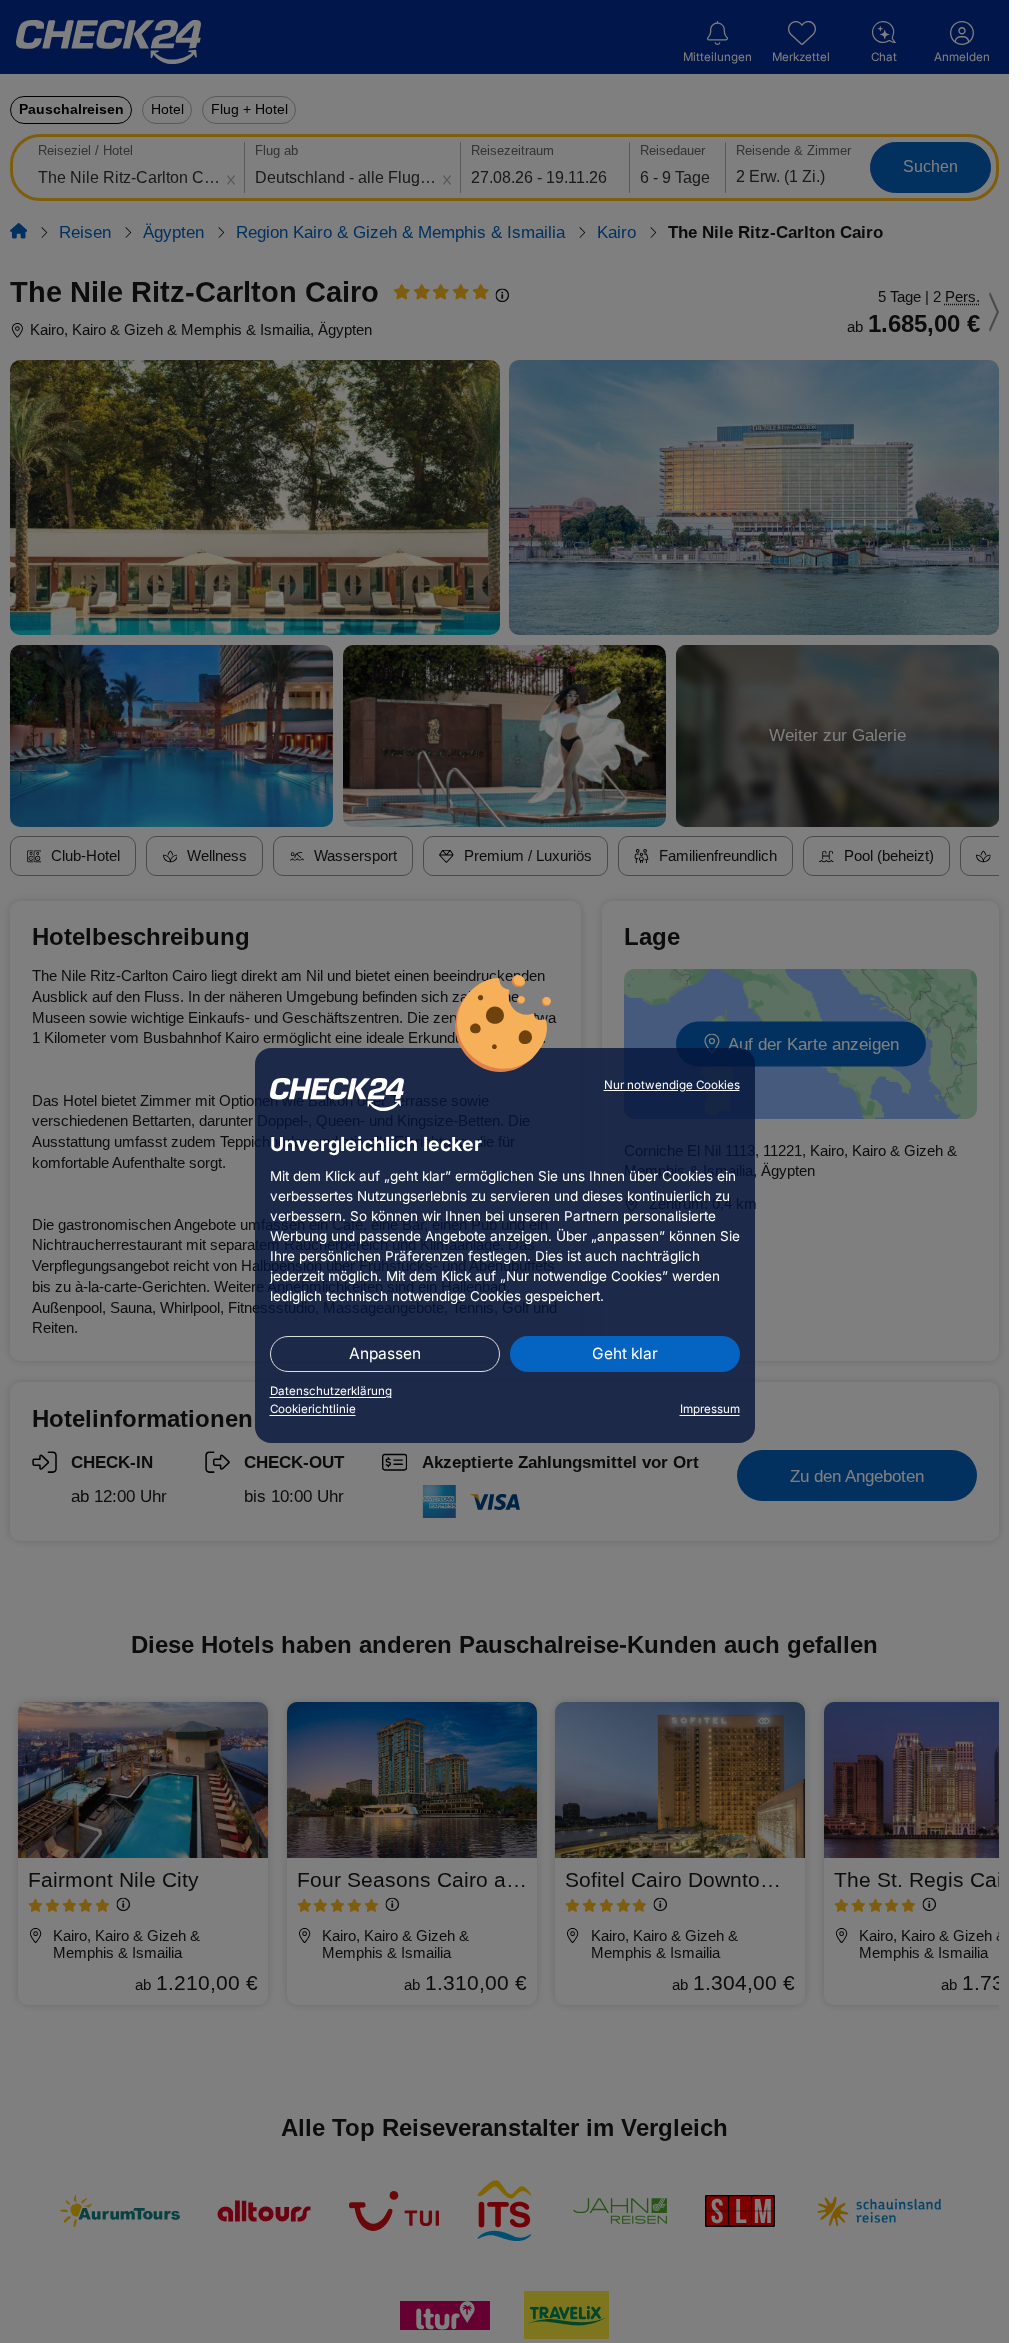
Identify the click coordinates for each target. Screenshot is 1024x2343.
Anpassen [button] (385, 1353)
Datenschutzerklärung (331, 1391)
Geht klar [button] (625, 1353)
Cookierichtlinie (313, 1409)
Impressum (710, 1409)
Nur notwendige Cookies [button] (672, 1085)
